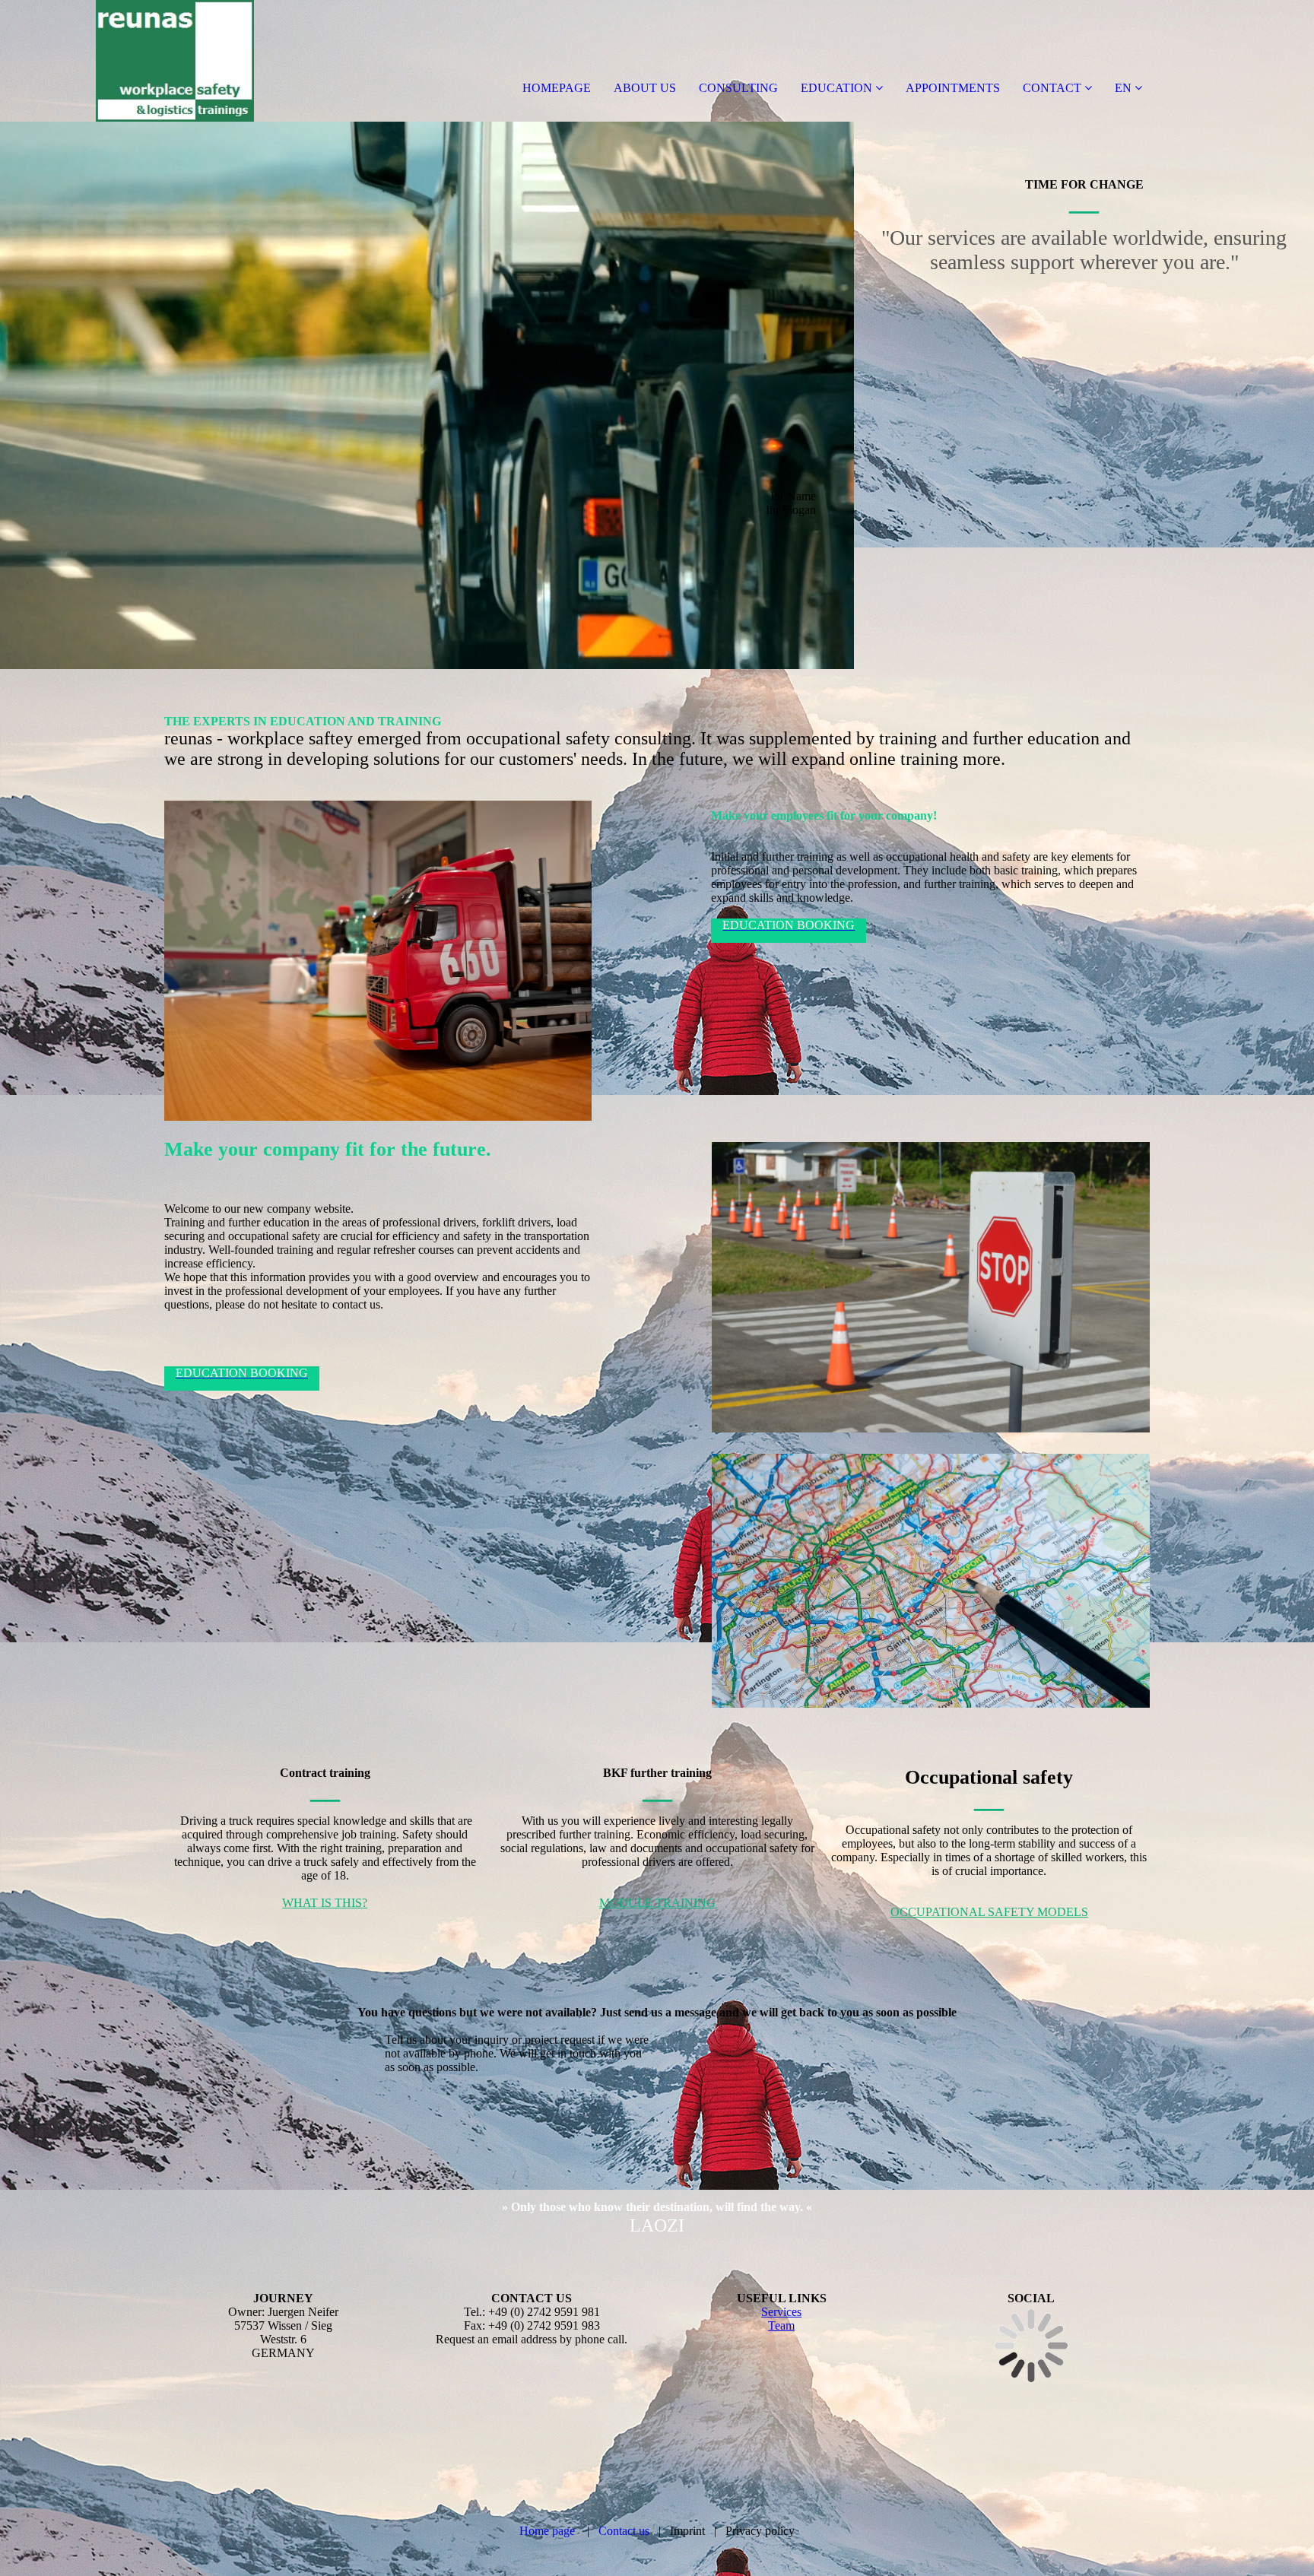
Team (781, 2325)
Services (781, 2312)
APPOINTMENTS (953, 88)
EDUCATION (836, 88)
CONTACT (1052, 88)
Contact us (624, 2531)
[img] (175, 61)
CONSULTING (738, 88)
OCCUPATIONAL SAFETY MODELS (989, 1912)
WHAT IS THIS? (325, 1903)
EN (1123, 88)
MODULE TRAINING (657, 1903)
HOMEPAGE (557, 88)
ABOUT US (645, 88)
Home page (547, 2531)
